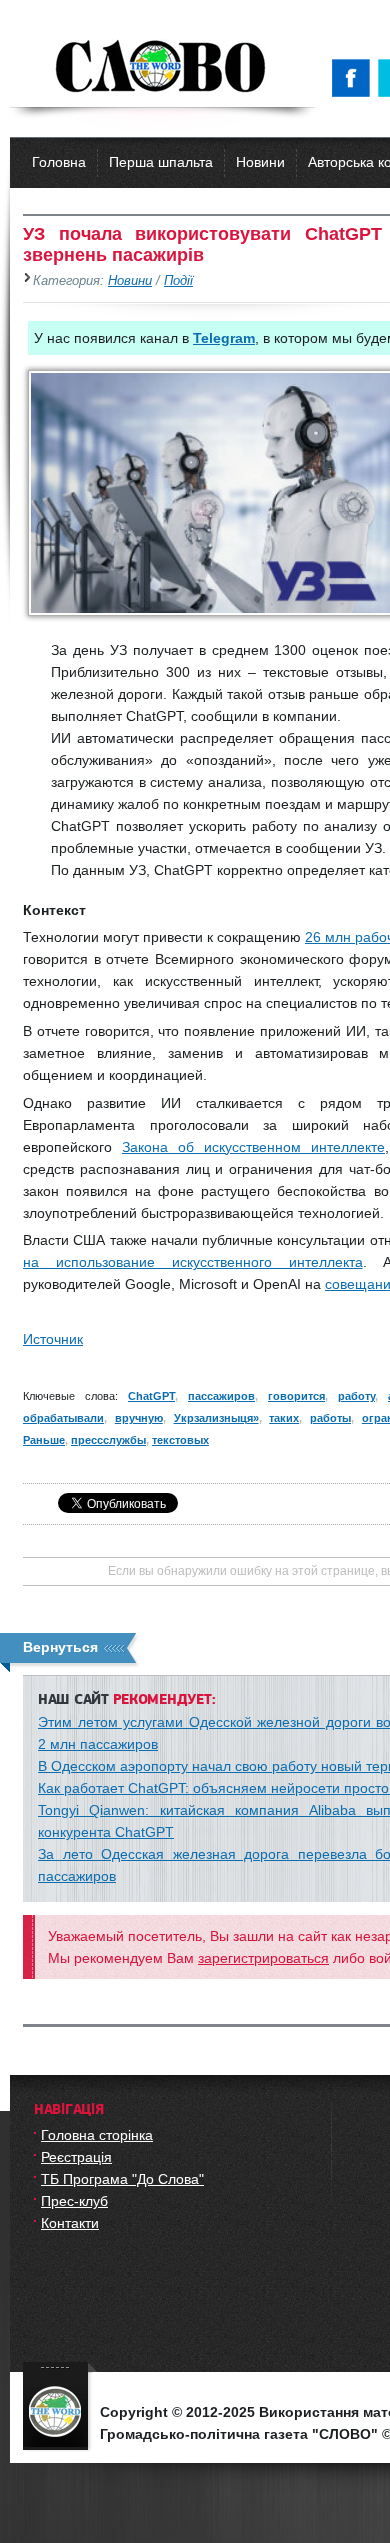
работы (330, 1418)
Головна (59, 162)
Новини (260, 162)
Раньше (44, 1440)
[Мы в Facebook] (355, 78)
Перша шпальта (161, 162)
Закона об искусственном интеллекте (253, 1147)
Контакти (70, 2223)
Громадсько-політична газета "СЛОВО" (162, 68)
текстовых (180, 1440)
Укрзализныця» (216, 1418)
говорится (296, 1396)
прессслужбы (108, 1440)
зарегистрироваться (263, 1958)
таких (284, 1418)
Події (178, 281)
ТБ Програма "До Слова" (122, 2179)
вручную (139, 1418)
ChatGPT (151, 1396)
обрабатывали (63, 1418)
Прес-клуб (74, 2201)
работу (356, 1396)
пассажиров (221, 1396)
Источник (53, 1339)
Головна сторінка (97, 2135)
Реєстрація (76, 2157)
